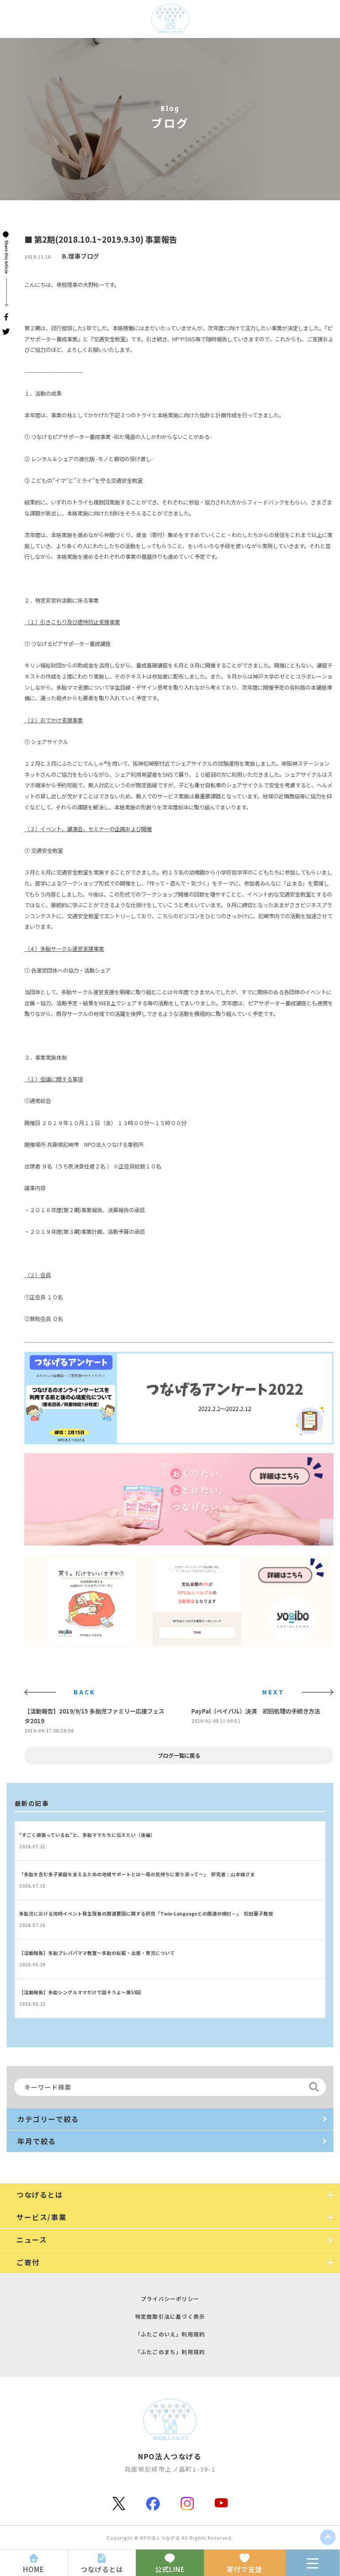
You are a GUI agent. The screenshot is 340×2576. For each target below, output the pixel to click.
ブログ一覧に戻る (179, 1755)
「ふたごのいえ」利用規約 (170, 2334)
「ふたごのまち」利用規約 (170, 2352)
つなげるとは (102, 2569)
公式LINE (170, 2569)
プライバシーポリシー (170, 2299)
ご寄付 (28, 2262)
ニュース (32, 2240)
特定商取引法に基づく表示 (170, 2316)
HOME (34, 2569)
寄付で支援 (244, 2569)
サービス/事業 (41, 2217)
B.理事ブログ (81, 256)
